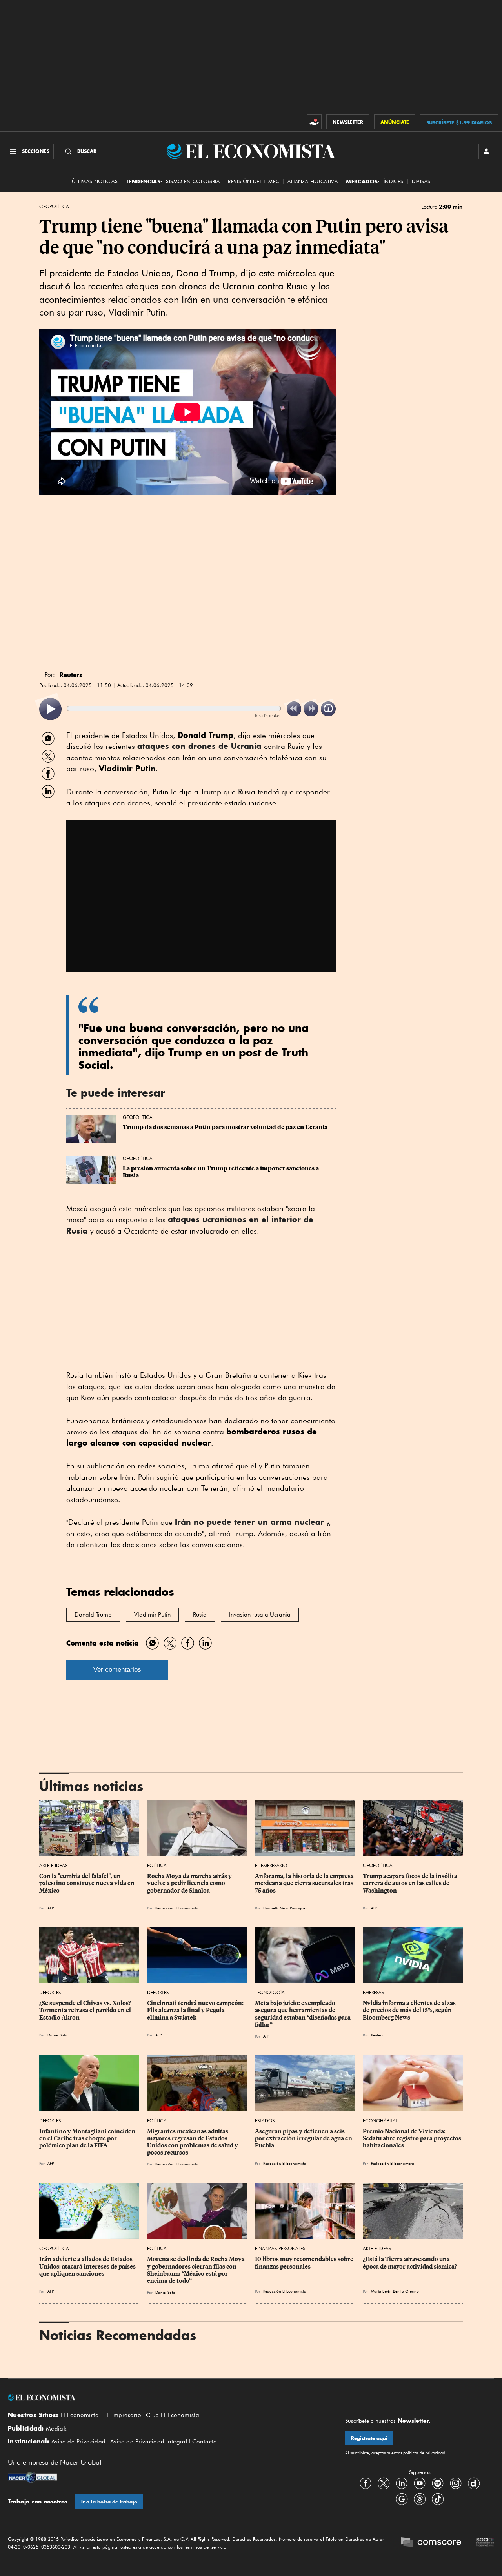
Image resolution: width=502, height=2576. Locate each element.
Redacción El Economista (177, 1908)
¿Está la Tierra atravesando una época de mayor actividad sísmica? (410, 2263)
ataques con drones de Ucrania (199, 746)
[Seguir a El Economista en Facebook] (366, 2483)
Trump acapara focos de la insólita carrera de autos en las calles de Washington (411, 1883)
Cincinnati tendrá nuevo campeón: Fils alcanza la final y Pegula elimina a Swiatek (196, 2010)
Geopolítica (54, 207)
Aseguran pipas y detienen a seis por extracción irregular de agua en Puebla (304, 2138)
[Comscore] (431, 2543)
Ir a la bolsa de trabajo (109, 2502)
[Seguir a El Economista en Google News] (402, 2499)
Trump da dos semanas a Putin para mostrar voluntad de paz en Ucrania (225, 1127)
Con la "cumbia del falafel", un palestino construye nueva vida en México (87, 1883)
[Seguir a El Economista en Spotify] (438, 2483)
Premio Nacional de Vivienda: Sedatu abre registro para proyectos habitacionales (413, 2138)
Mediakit (58, 2429)
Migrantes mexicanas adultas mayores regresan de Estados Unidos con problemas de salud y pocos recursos (193, 2142)
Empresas (373, 1992)
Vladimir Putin (152, 1615)
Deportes (50, 1992)
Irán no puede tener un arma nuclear (249, 1522)
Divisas (421, 181)
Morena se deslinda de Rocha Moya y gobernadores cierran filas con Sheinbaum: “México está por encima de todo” (196, 2270)
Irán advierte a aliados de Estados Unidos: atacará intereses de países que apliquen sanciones (88, 2266)
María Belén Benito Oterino (395, 2291)
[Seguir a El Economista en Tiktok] (438, 2499)
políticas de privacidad (424, 2453)
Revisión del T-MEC (254, 181)
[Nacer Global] (32, 2478)
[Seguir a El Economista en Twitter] (384, 2483)
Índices (394, 181)
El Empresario (271, 1865)
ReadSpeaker (268, 715)
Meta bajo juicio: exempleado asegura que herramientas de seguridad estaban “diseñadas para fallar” (303, 2014)
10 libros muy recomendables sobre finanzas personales (305, 2263)
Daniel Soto (57, 2035)
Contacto (205, 2442)
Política (157, 1865)
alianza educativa (313, 181)
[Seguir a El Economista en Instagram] (456, 2483)
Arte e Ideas (53, 1865)
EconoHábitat (380, 2121)
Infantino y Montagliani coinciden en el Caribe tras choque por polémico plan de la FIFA (88, 2138)
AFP (51, 1908)
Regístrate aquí (369, 2438)
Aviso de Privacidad (79, 2442)
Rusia (200, 1615)
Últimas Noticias (95, 181)
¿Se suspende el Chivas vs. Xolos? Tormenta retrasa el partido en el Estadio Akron (86, 2010)
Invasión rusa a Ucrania (260, 1615)
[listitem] (50, 709)
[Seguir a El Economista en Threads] (420, 2499)
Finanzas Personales (280, 2248)
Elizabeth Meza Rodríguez (285, 1908)
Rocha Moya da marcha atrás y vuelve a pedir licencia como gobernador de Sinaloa (190, 1883)
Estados (265, 2121)
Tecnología (270, 1992)
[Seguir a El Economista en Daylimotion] (474, 2483)
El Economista (80, 2415)
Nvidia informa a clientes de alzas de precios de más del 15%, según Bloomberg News (410, 2010)
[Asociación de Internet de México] (485, 2543)
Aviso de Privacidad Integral (149, 2442)
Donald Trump (93, 1615)
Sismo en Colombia (193, 181)
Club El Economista (173, 2415)
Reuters (377, 2035)
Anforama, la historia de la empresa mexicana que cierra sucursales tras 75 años (305, 1883)
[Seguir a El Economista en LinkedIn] (402, 2483)
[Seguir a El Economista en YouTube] (420, 2483)
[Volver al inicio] (157, 2398)
